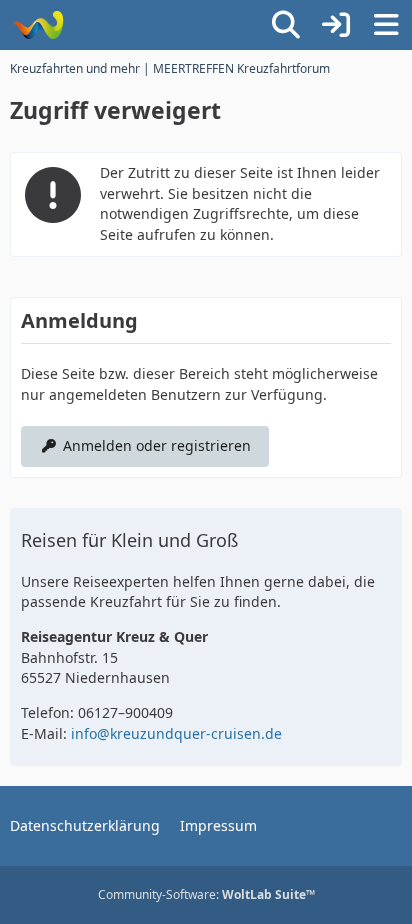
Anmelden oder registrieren (157, 445)
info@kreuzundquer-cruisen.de (176, 733)
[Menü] (386, 25)
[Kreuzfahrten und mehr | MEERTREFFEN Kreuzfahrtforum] (37, 25)
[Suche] (286, 25)
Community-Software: (206, 894)
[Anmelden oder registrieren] (336, 25)
